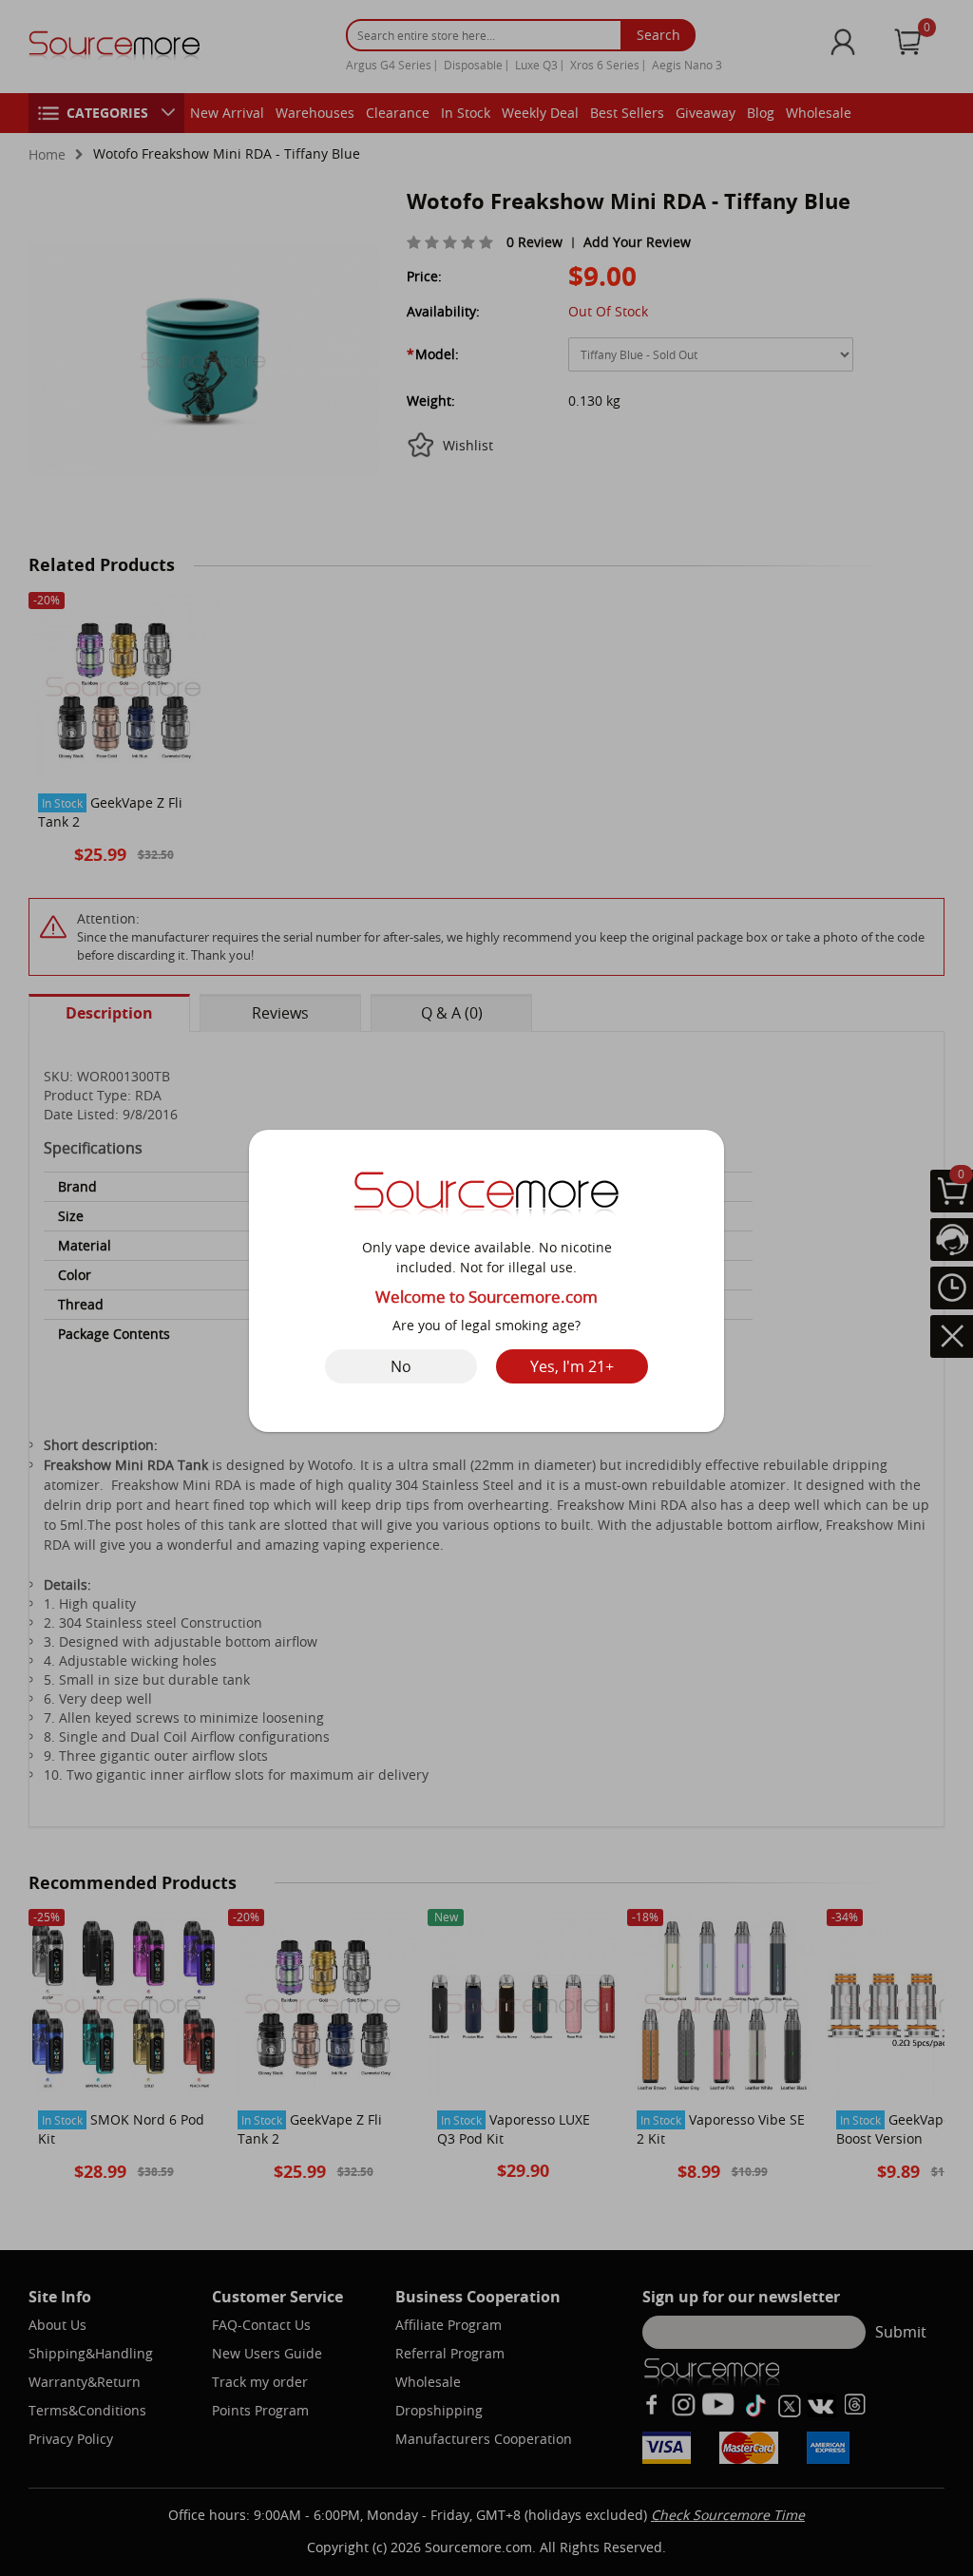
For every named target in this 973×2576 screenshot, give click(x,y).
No (401, 1366)
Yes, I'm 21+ (572, 1366)
